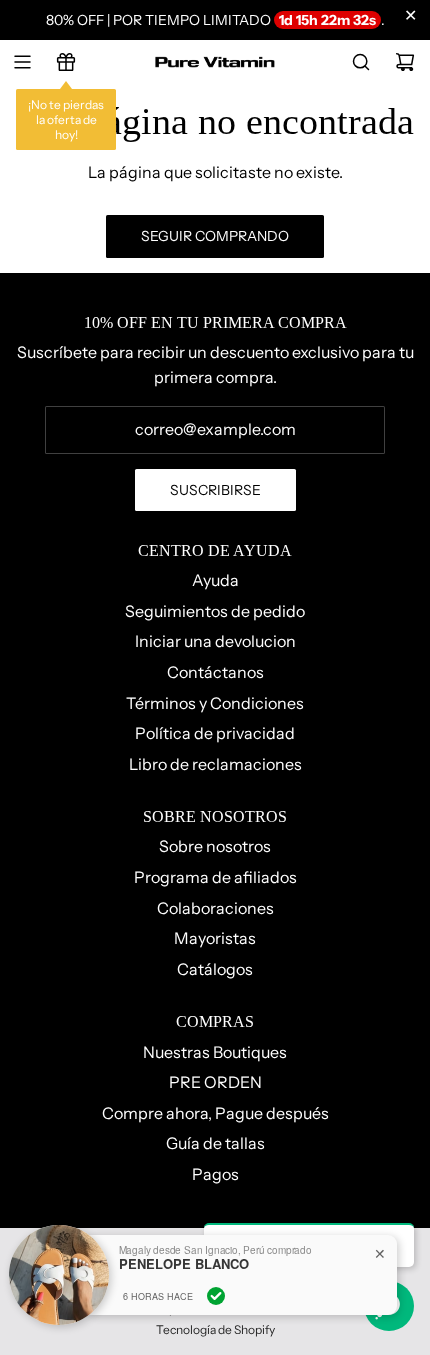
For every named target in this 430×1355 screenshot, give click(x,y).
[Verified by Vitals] (216, 1296)
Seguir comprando (215, 236)
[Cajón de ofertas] (66, 62)
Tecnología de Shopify (215, 1329)
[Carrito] (405, 62)
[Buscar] (361, 62)
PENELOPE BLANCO (184, 1264)
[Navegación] (22, 62)
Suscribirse (215, 490)
